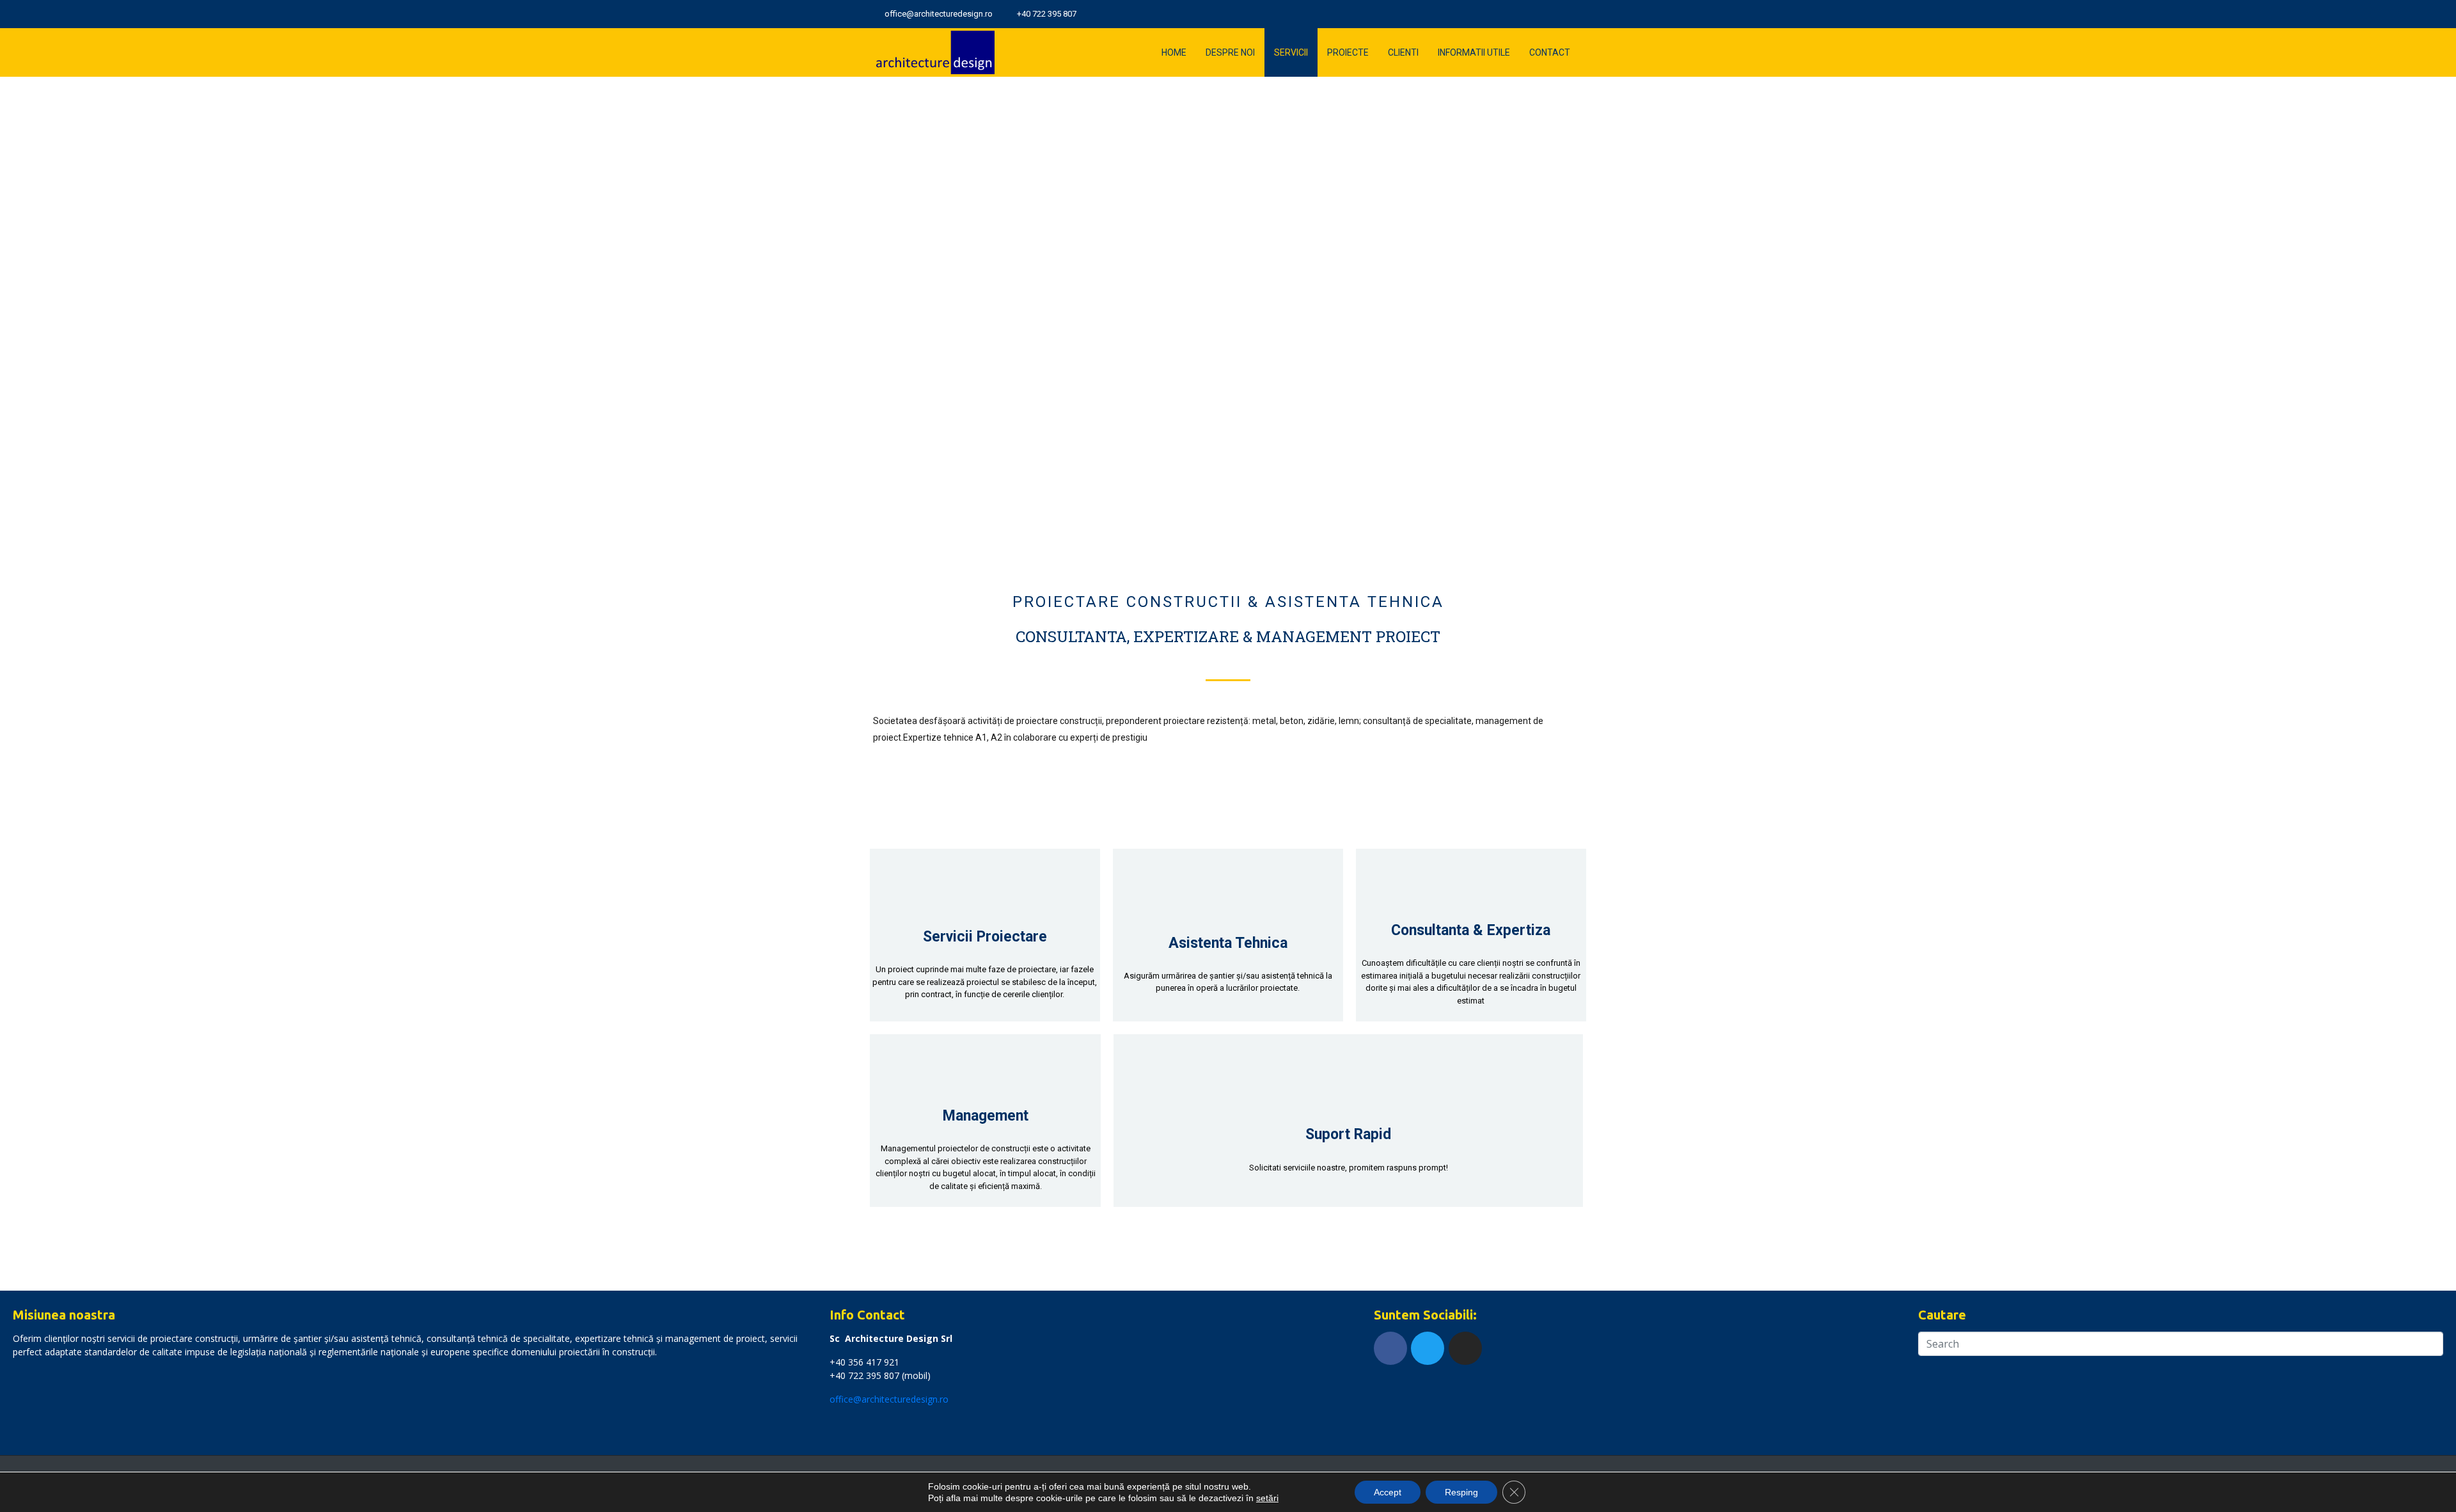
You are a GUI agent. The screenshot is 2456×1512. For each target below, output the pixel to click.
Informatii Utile (1474, 52)
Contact (1550, 52)
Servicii (1291, 52)
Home (1174, 52)
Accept (1388, 1492)
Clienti (1403, 52)
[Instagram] (1578, 14)
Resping (1461, 1492)
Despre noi (1230, 52)
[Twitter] (1560, 14)
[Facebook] (1390, 1348)
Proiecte (1348, 52)
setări (1267, 1498)
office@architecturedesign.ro (889, 1399)
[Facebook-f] (1541, 14)
